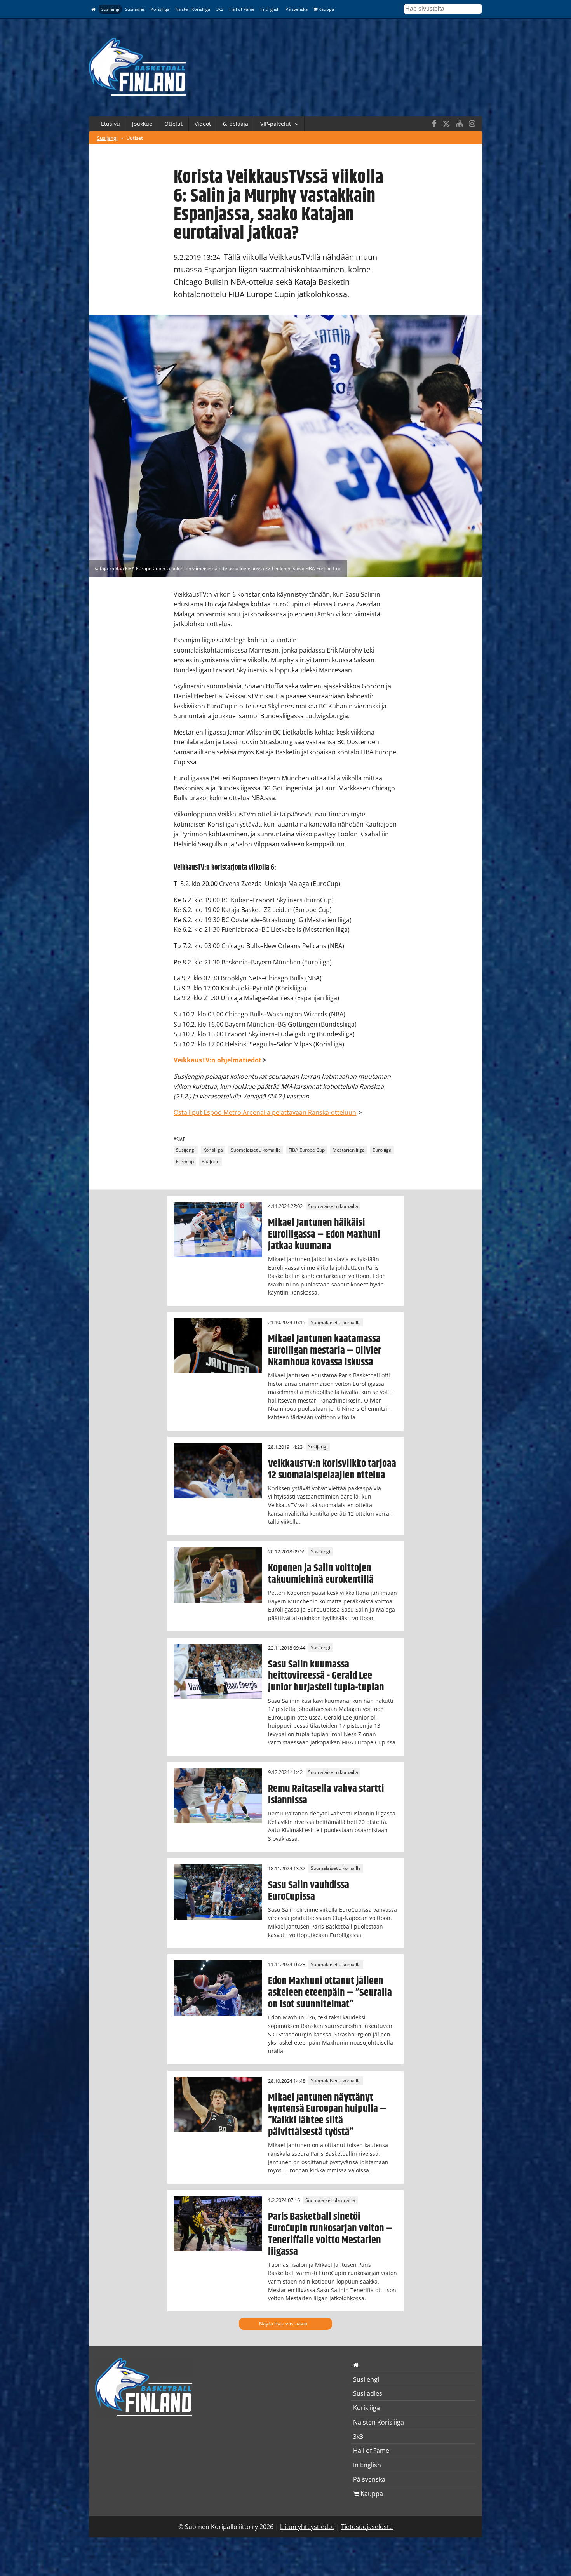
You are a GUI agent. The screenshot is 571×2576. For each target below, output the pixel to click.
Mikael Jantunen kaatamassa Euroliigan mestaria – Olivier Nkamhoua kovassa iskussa (325, 1351)
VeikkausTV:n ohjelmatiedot (218, 1060)
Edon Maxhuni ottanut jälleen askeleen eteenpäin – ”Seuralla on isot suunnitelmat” (330, 1993)
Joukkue (142, 124)
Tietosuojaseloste (367, 2527)
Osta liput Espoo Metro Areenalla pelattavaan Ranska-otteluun (265, 1112)
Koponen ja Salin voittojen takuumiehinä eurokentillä (321, 1574)
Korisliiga (160, 9)
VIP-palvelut (276, 124)
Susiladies (135, 9)
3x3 (220, 9)
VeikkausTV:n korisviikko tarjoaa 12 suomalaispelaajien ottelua (332, 1469)
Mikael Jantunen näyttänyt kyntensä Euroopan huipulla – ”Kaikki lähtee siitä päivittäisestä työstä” (327, 2115)
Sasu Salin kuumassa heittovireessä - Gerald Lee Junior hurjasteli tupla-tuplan (326, 1676)
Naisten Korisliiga (193, 9)
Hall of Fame (242, 9)
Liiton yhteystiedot (307, 2527)
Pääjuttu (211, 1162)
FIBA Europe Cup (307, 1150)
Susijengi (110, 9)
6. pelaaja (236, 124)
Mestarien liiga (349, 1150)
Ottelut (173, 124)
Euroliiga (382, 1150)
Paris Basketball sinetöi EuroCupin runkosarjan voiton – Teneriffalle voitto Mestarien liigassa (330, 2234)
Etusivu (111, 124)
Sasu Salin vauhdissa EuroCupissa (309, 1891)
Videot (203, 124)
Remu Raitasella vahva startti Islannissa (326, 1794)
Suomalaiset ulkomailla (256, 1150)
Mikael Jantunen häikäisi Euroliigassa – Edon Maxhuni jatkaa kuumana (324, 1234)
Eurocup (185, 1162)
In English (270, 9)
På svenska (297, 9)
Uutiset (135, 138)
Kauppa (326, 9)
